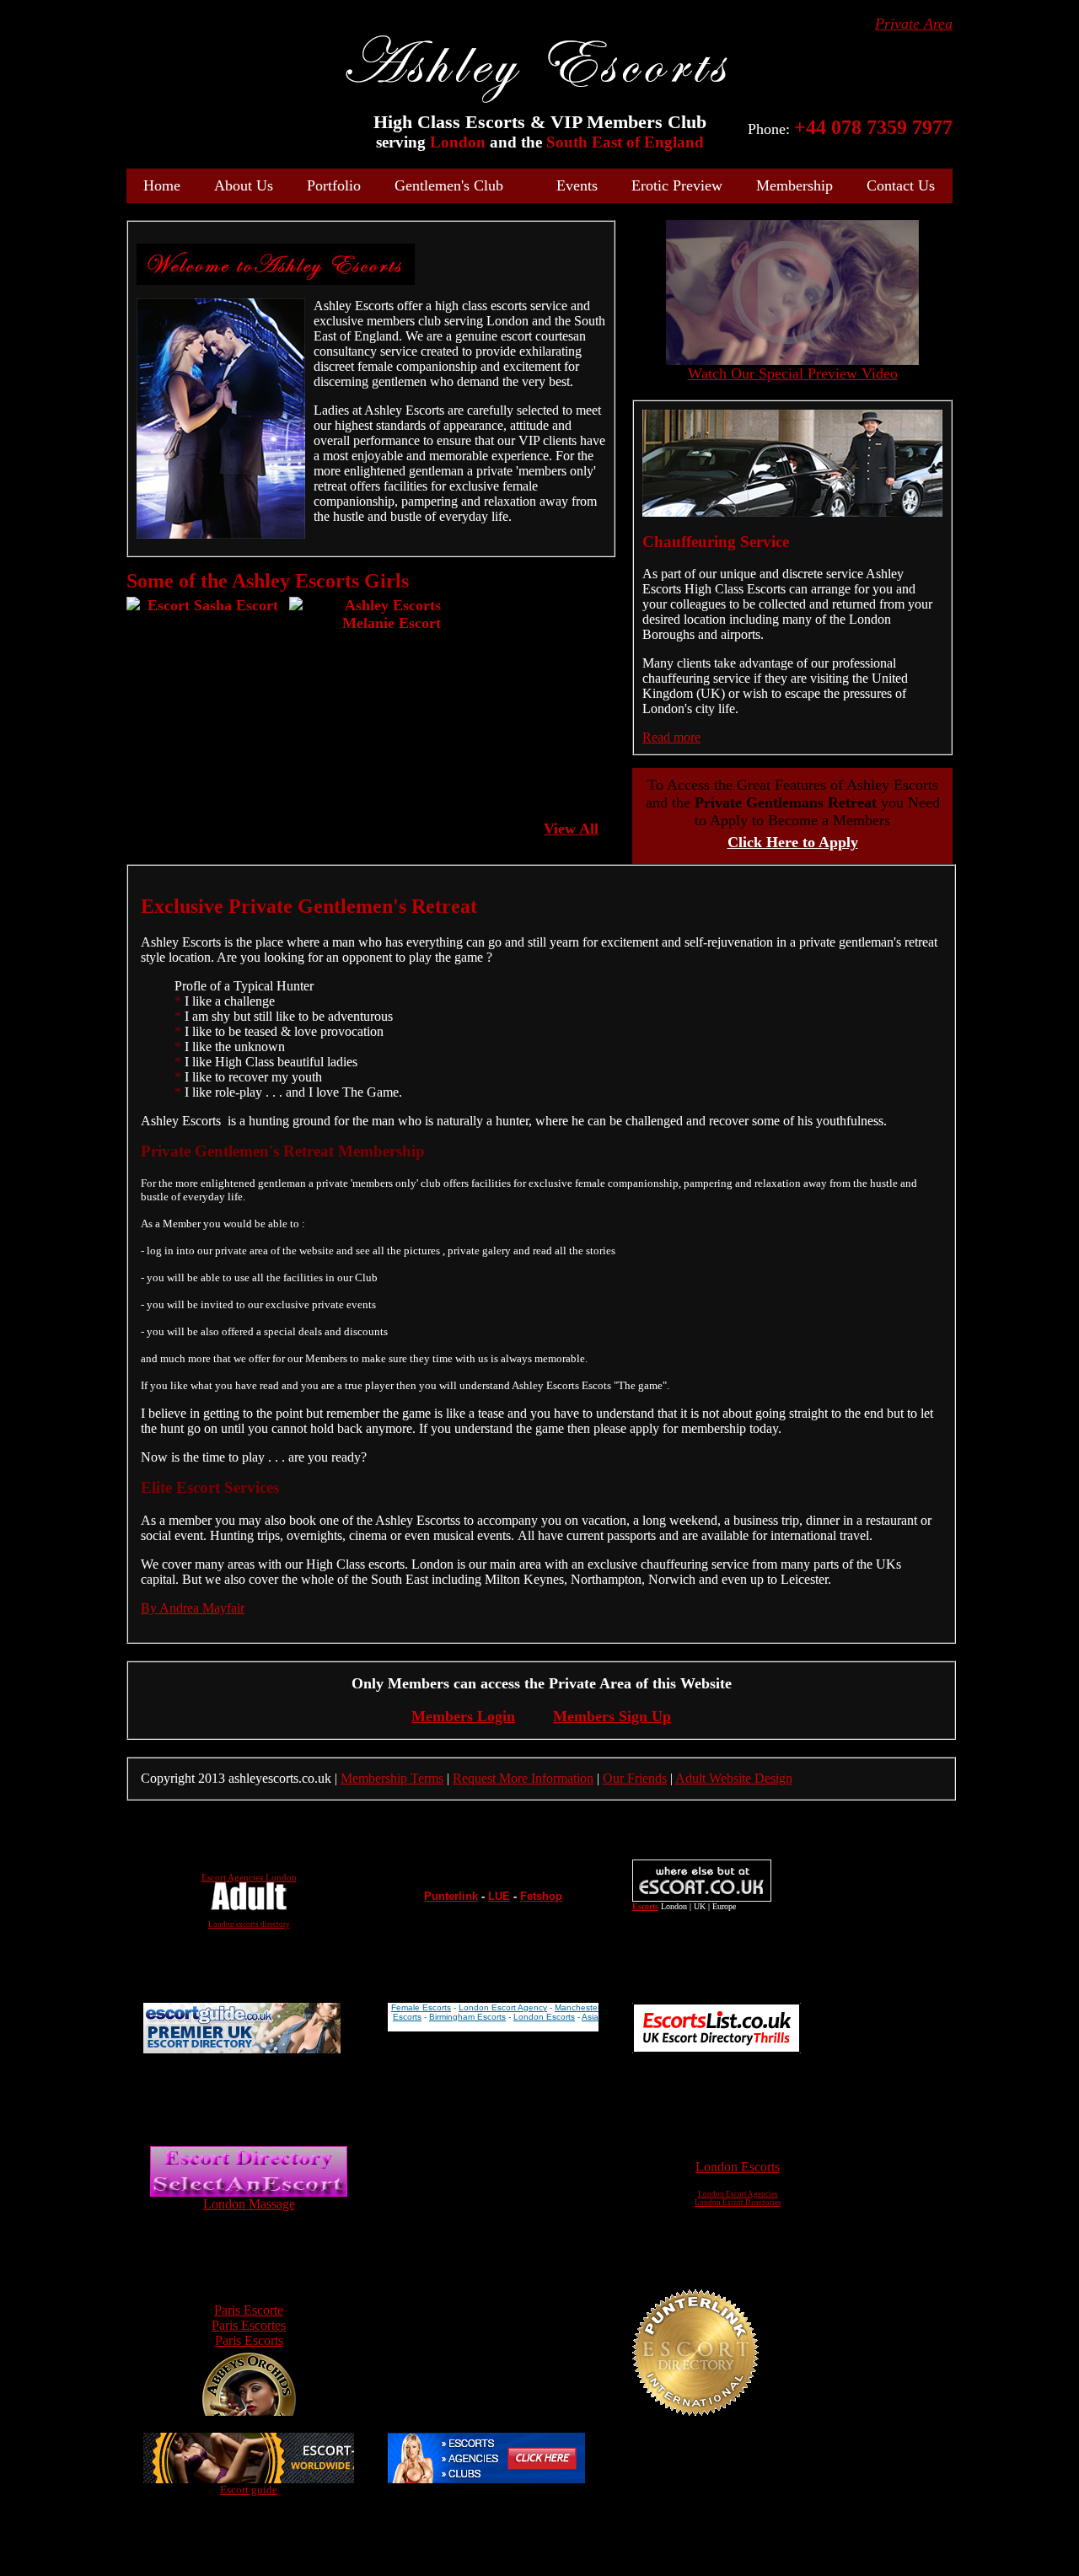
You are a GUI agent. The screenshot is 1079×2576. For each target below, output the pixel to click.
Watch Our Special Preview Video (793, 373)
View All (571, 829)
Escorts (407, 2017)
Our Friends (635, 1778)
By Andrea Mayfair (193, 1608)
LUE (499, 1896)
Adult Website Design (734, 1778)
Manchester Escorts (593, 2007)
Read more (671, 737)
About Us (244, 185)
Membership (794, 185)
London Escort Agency (503, 2007)
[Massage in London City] (249, 2192)
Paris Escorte (249, 2310)
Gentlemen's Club (449, 185)
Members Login (463, 1716)
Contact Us (901, 185)
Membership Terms (392, 1778)
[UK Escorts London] (486, 2479)
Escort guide (249, 2490)
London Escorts (544, 2017)
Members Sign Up (612, 1716)
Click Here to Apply (793, 842)
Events (577, 185)
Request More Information (523, 1778)
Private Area (914, 24)
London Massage (249, 2204)
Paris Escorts (249, 2340)
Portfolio (334, 185)
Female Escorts (421, 2007)
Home (162, 185)
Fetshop (541, 1896)
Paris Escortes (249, 2325)
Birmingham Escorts (467, 2017)
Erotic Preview (677, 185)
